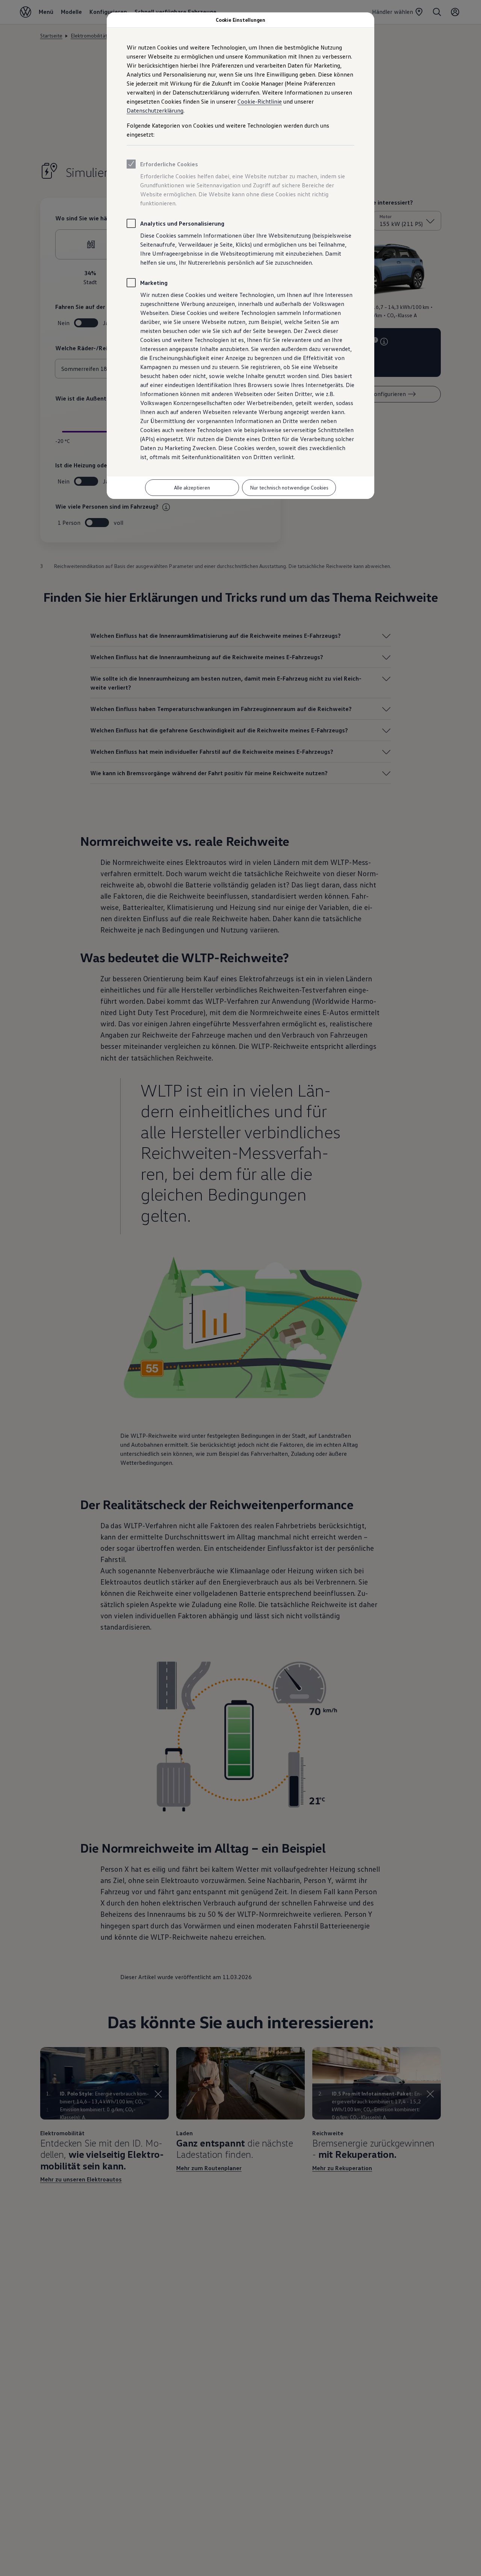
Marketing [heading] (154, 283)
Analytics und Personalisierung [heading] (182, 223)
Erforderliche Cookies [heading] (169, 164)
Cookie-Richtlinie (260, 101)
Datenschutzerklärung (155, 110)
